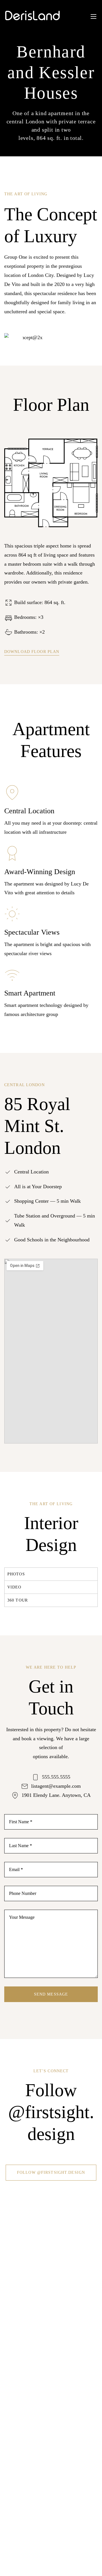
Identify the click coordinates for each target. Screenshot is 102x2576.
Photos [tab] (16, 1574)
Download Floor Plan (32, 652)
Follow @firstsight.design (51, 2172)
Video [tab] (14, 1587)
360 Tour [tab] (18, 1600)
